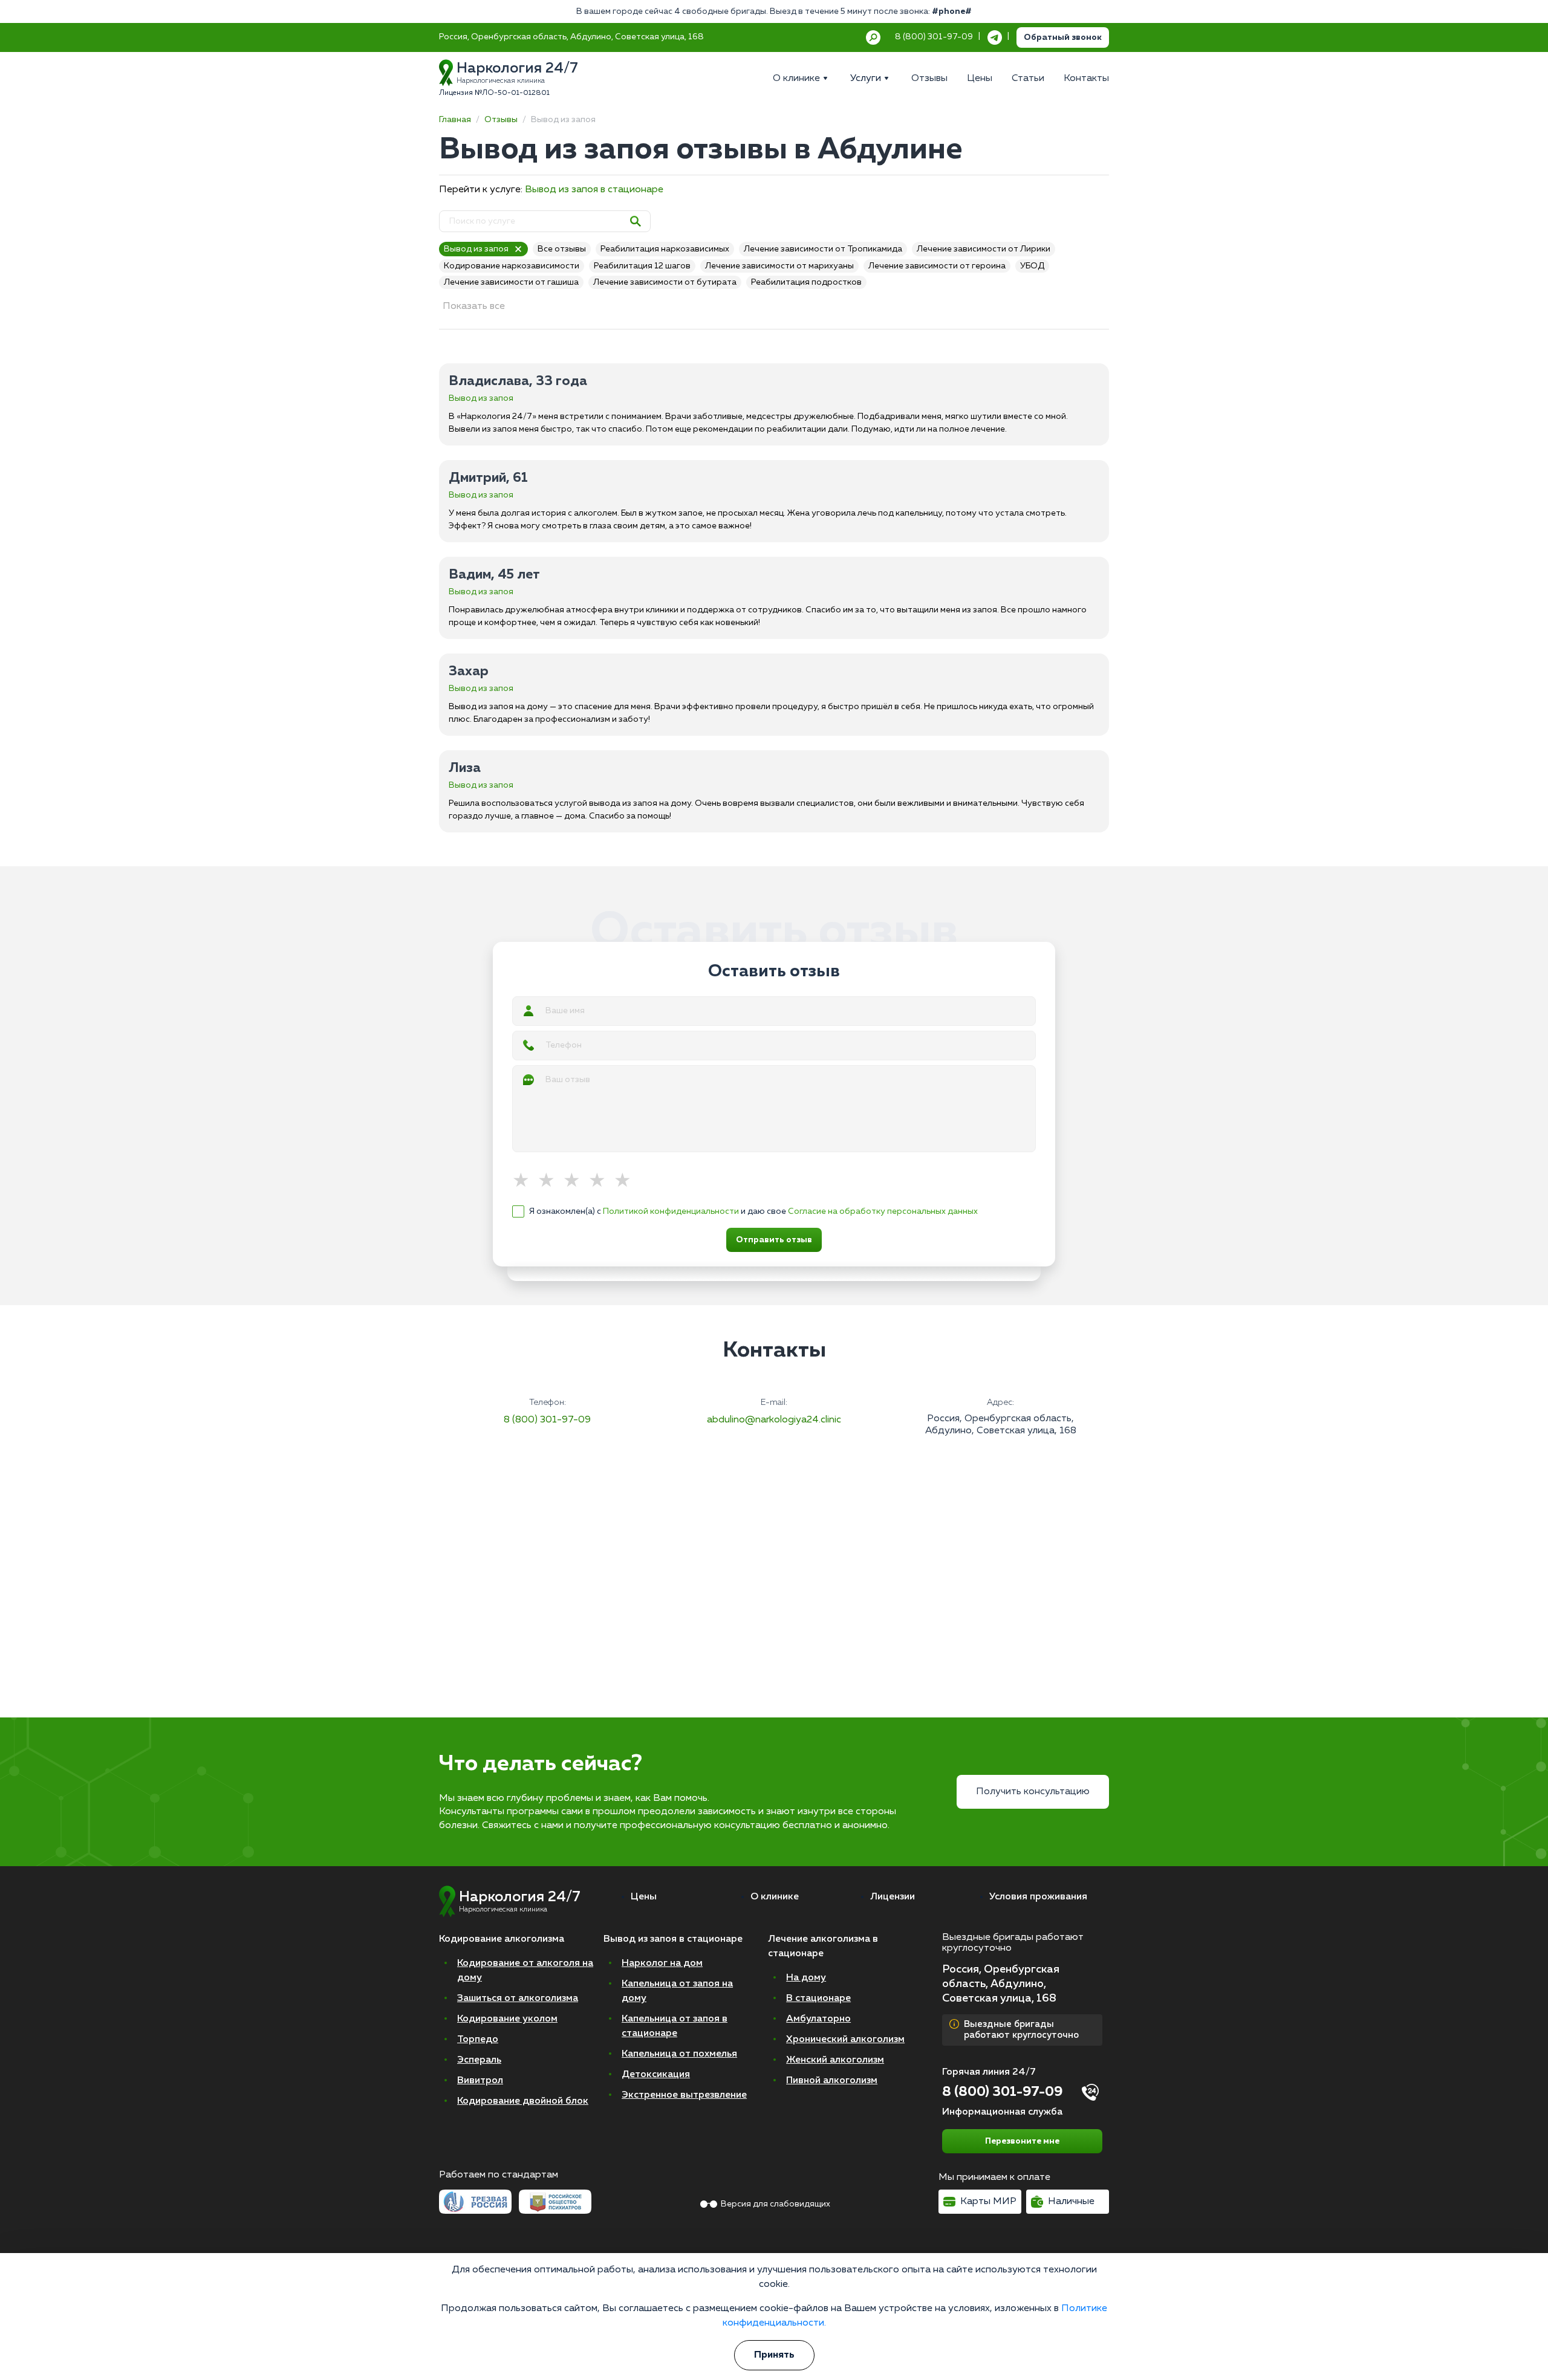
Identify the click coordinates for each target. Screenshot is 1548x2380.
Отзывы (501, 120)
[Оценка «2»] (550, 1181)
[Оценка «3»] (576, 1181)
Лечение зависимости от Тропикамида (823, 249)
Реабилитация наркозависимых (665, 249)
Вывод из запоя (476, 249)
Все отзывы (562, 249)
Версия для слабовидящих (776, 2204)
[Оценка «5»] (626, 1181)
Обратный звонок (1063, 37)
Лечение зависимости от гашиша (511, 282)
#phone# (952, 11)
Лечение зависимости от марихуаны (779, 266)
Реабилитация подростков (806, 282)
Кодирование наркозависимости (512, 266)
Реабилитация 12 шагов (642, 266)
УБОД (1032, 266)
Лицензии (893, 1897)
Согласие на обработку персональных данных (883, 1211)
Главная (455, 120)
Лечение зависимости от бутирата (665, 282)
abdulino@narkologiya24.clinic (774, 1420)
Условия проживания (1038, 1897)
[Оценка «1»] (525, 1181)
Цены (644, 1897)
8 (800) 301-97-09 (547, 1420)
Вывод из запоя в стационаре (594, 190)
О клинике (775, 1897)
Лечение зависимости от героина (937, 266)
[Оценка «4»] (601, 1181)
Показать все (474, 306)
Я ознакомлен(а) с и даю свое (753, 1211)
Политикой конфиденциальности (671, 1211)
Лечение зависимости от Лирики (984, 249)
